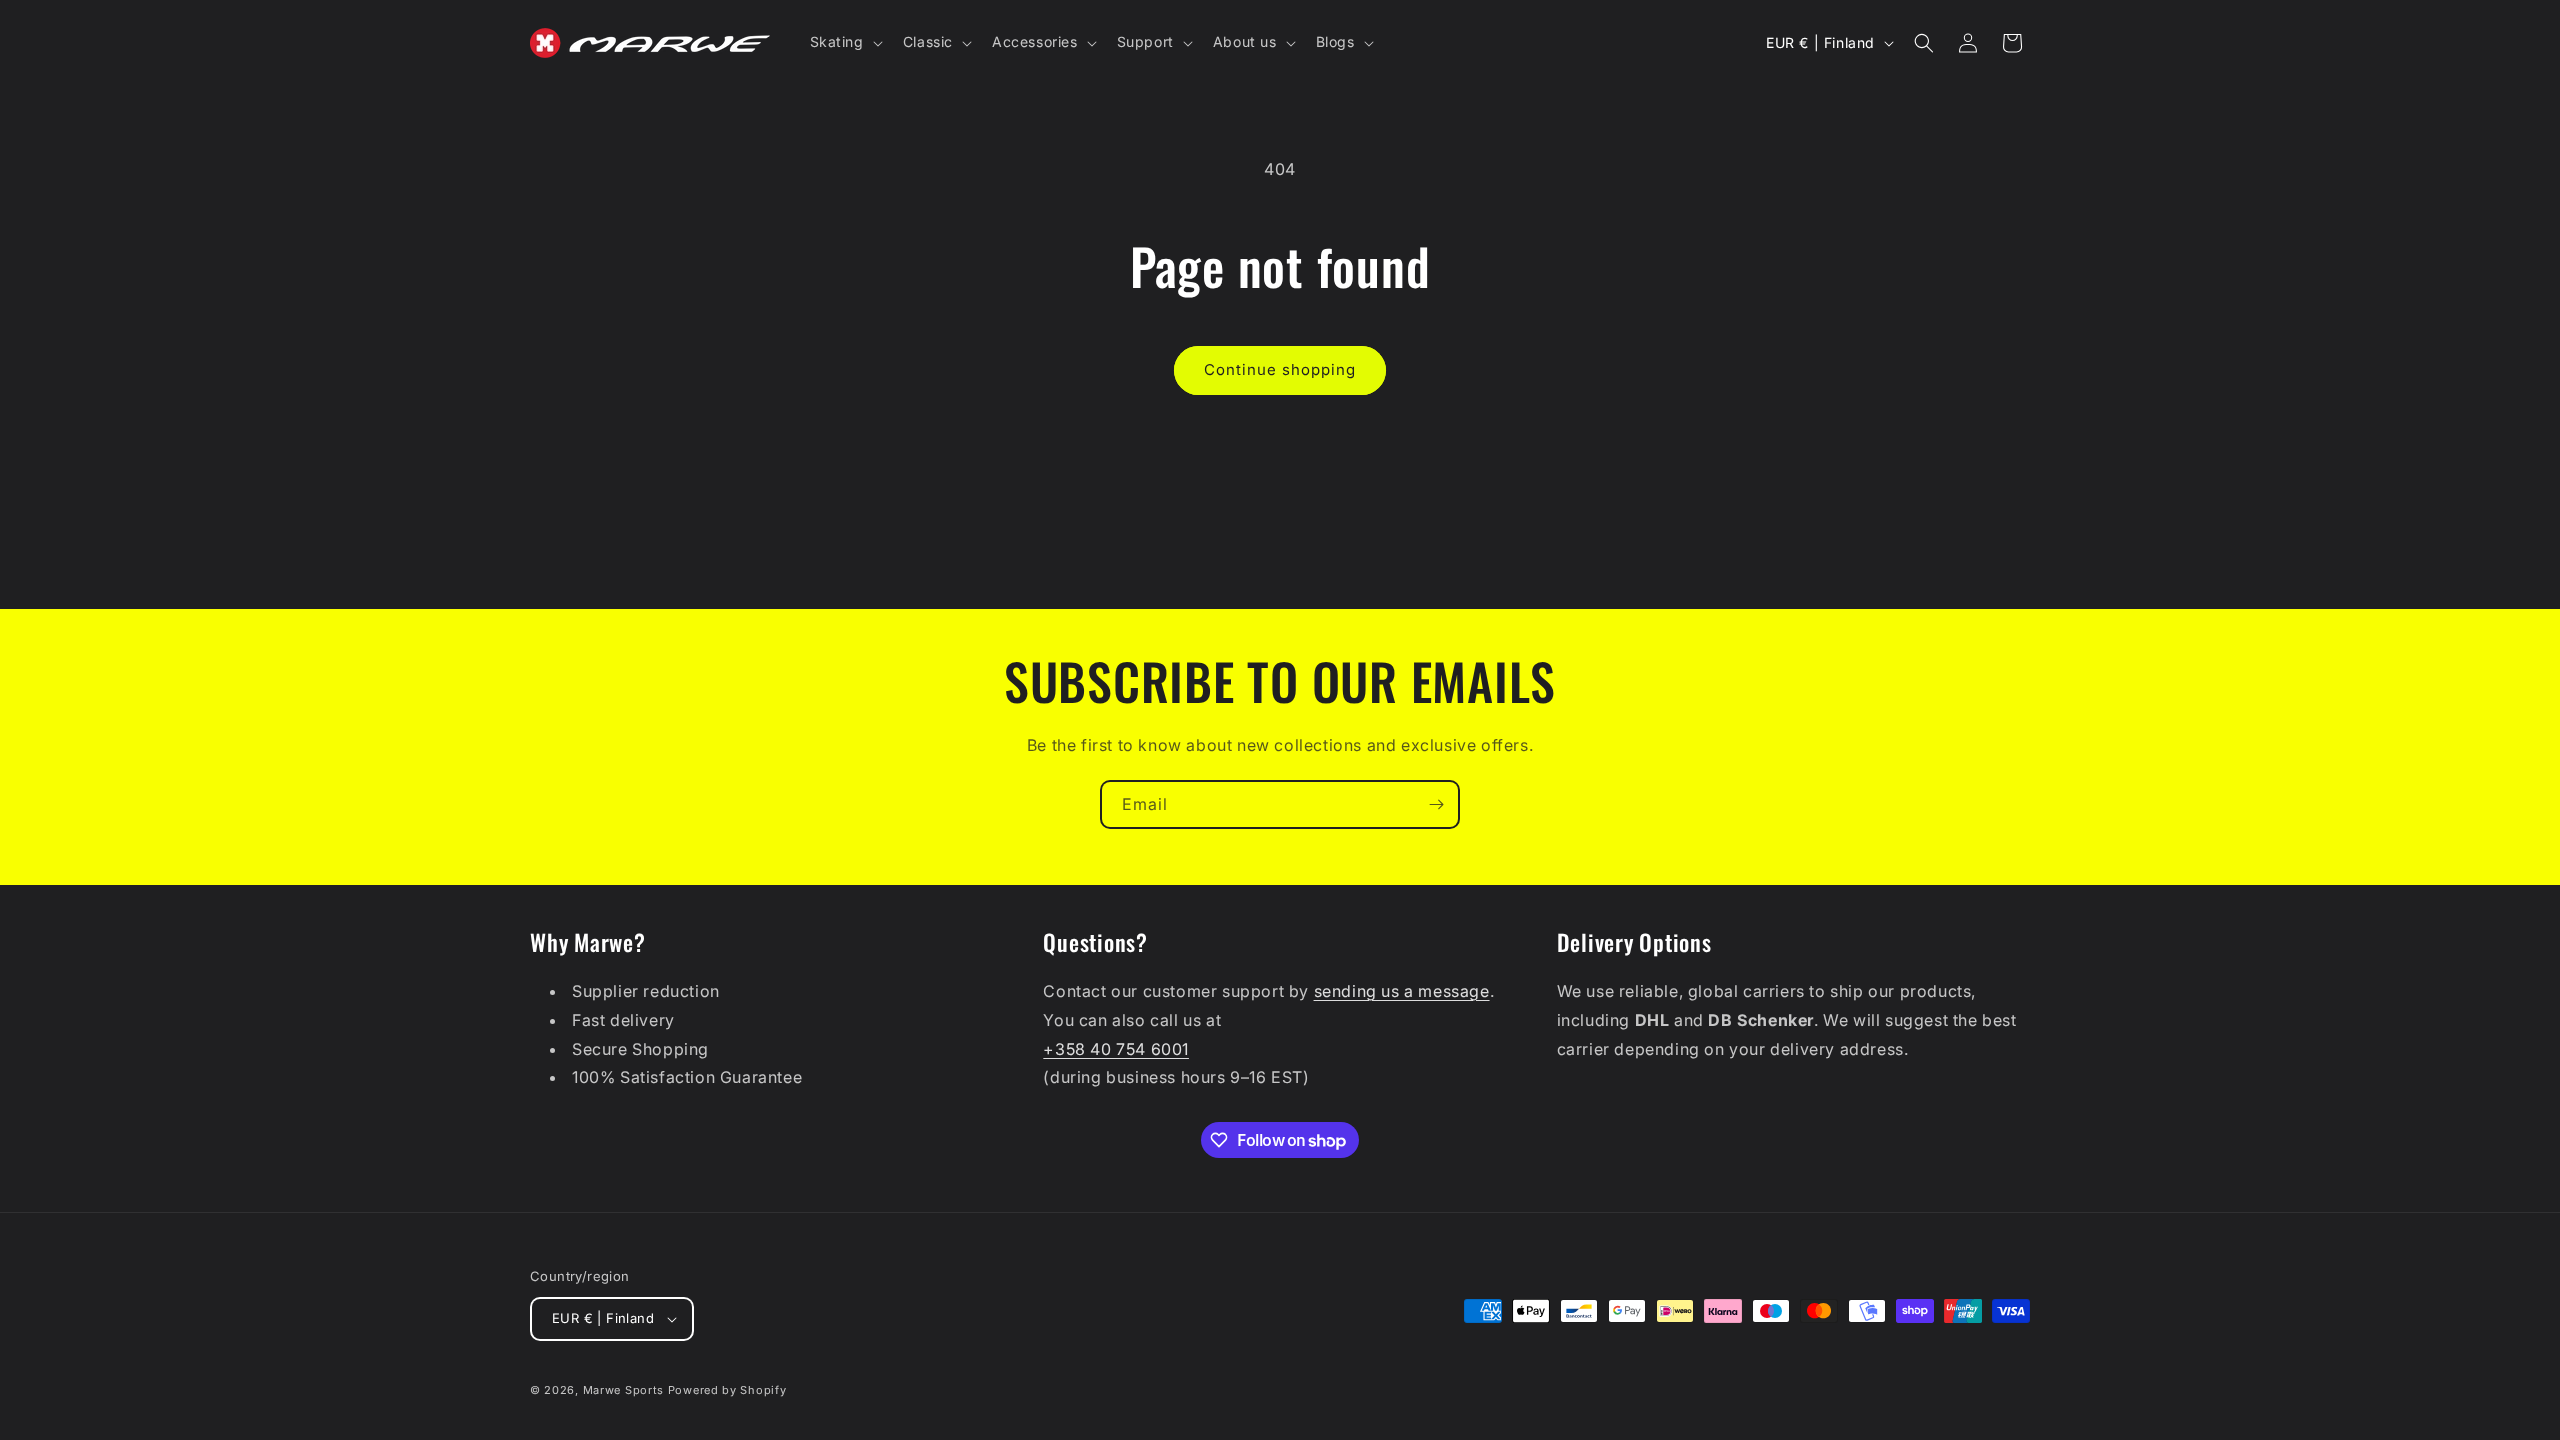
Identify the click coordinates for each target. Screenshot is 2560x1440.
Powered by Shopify (727, 1390)
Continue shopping (1280, 369)
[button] (844, 42)
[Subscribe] (1436, 804)
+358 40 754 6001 (1116, 1049)
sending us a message (1402, 991)
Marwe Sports (623, 1390)
